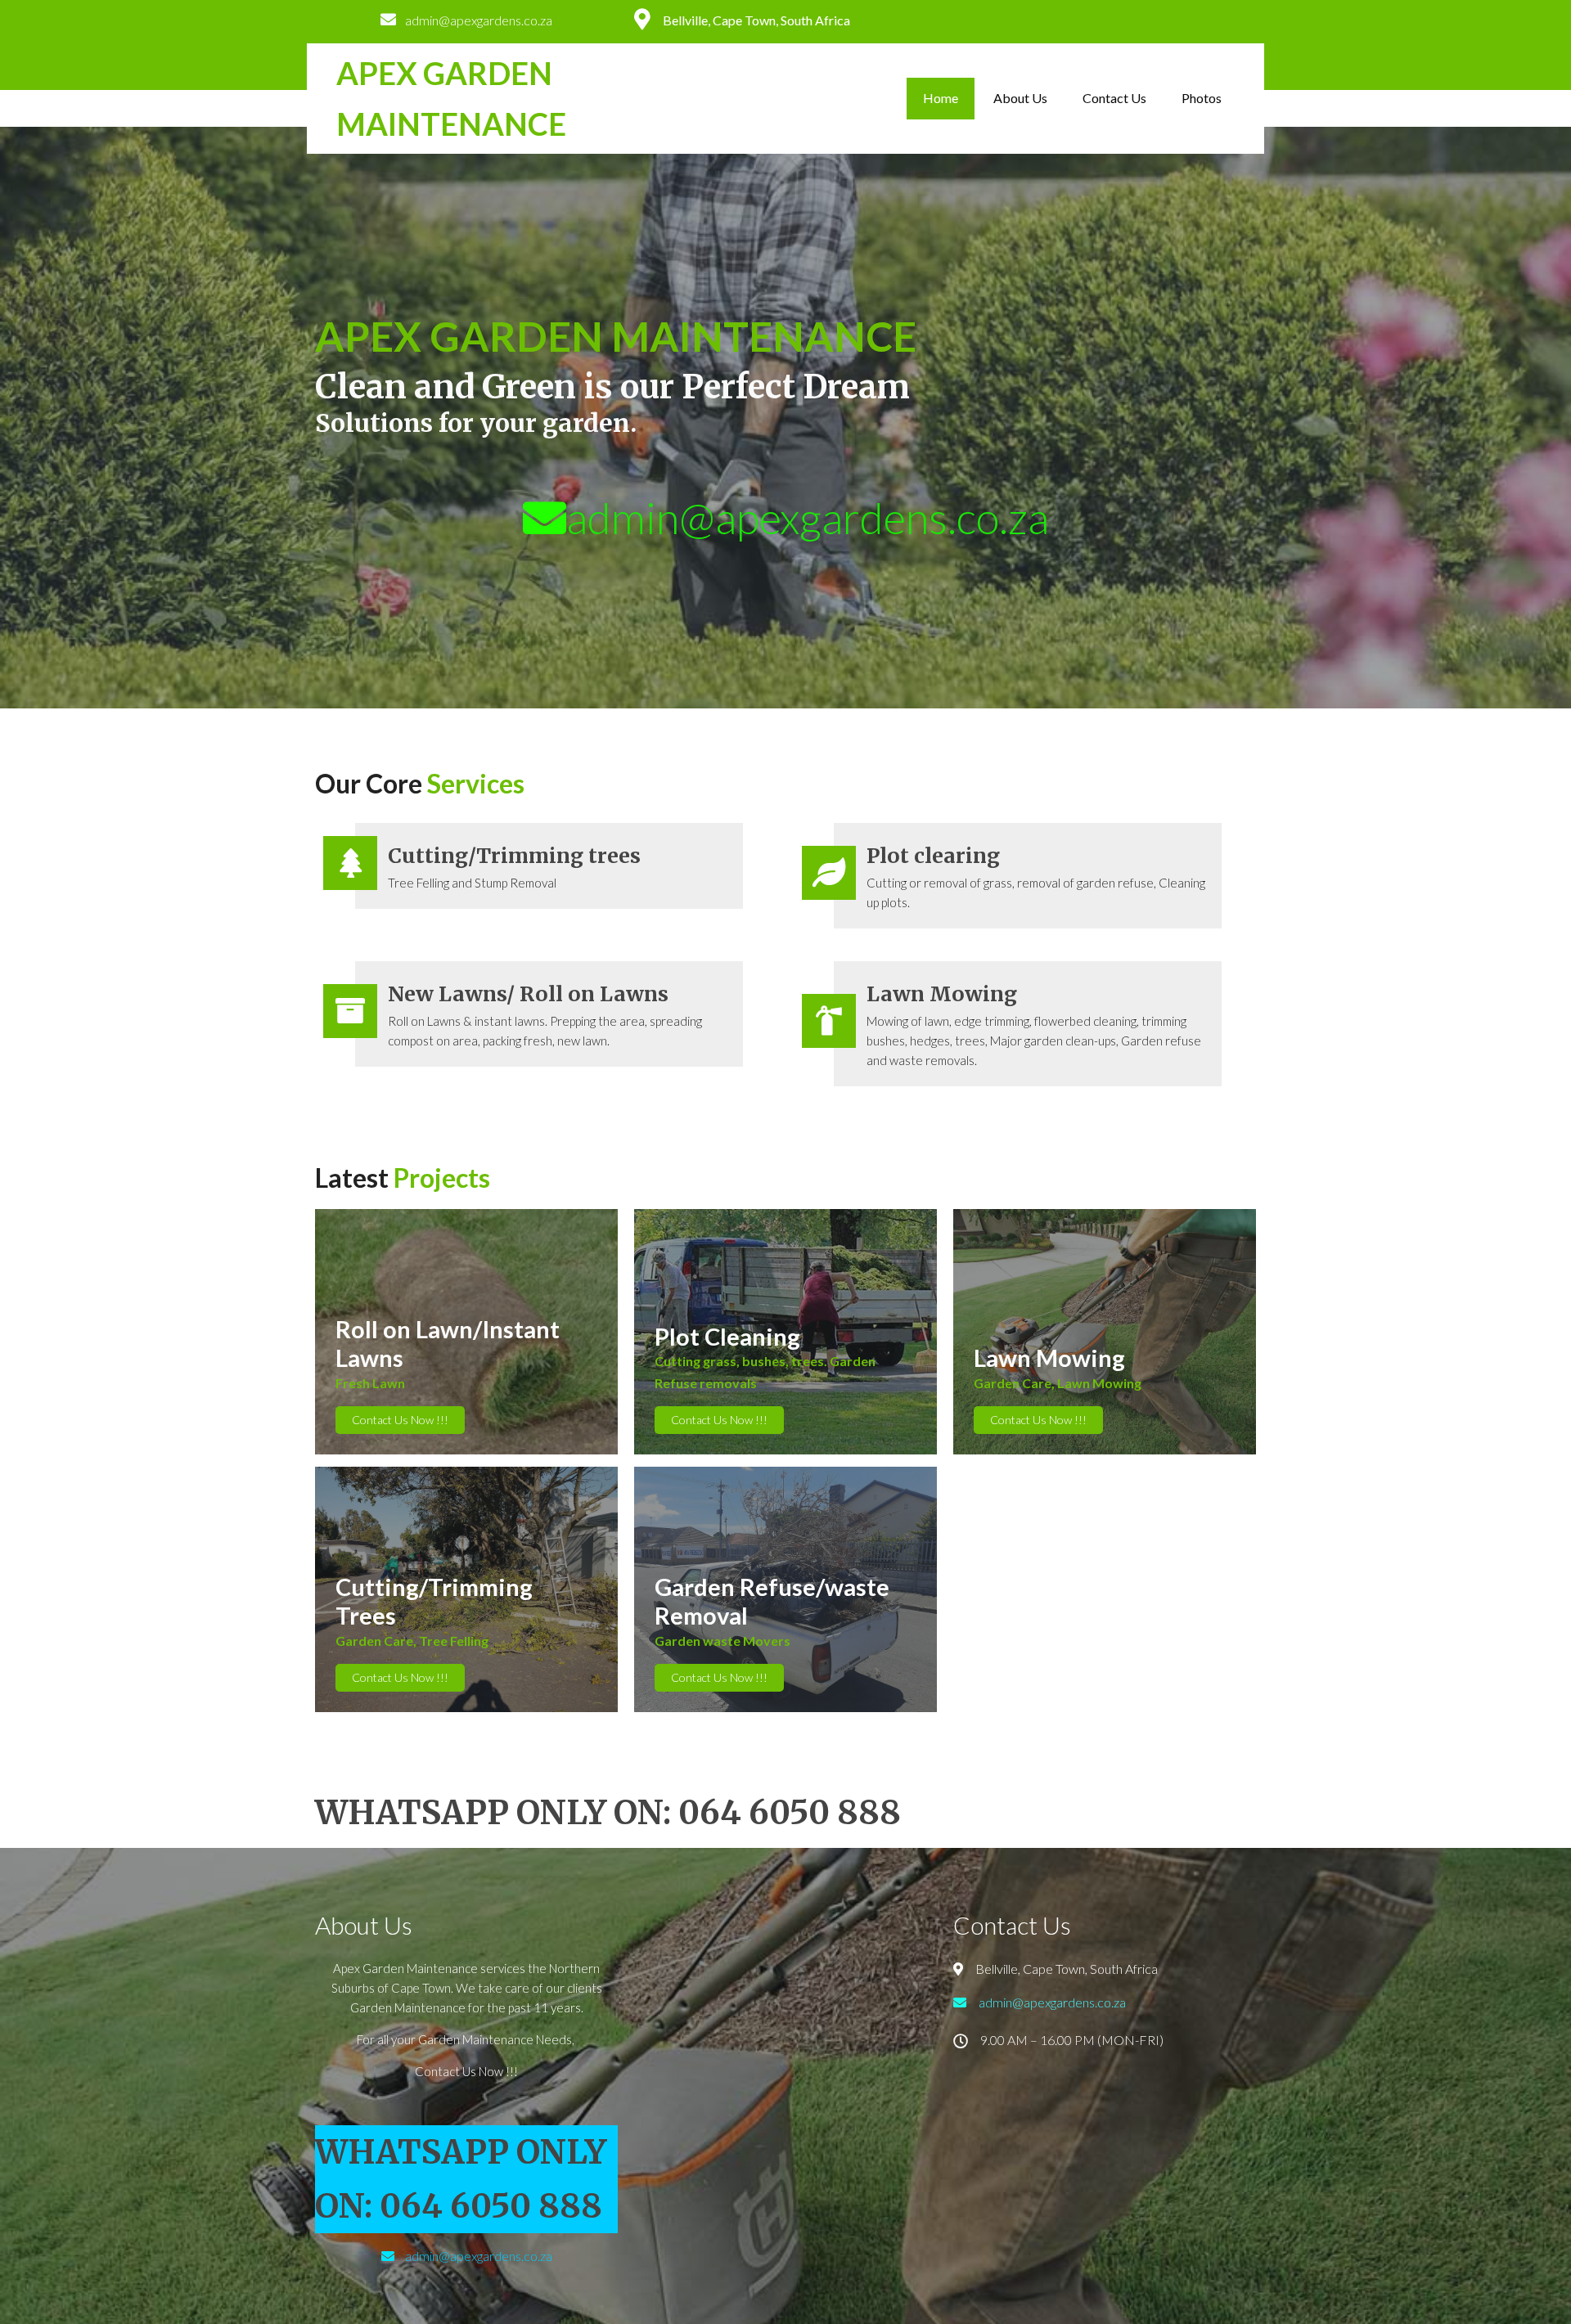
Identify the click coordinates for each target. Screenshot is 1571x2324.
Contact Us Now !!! (400, 1420)
